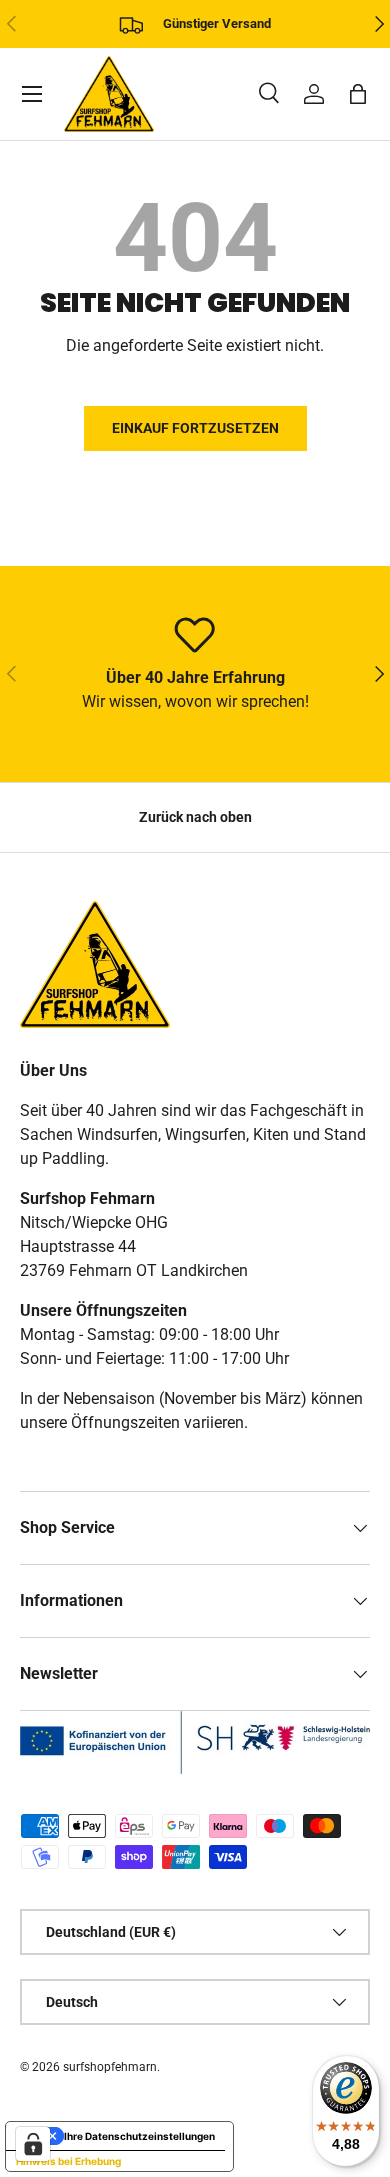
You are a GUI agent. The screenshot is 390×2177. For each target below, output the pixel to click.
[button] (358, 94)
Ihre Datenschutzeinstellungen (139, 2136)
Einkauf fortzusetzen (195, 428)
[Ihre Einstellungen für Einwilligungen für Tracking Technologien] (33, 2144)
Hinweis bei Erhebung (68, 2161)
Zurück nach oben (195, 817)
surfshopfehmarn (110, 2067)
